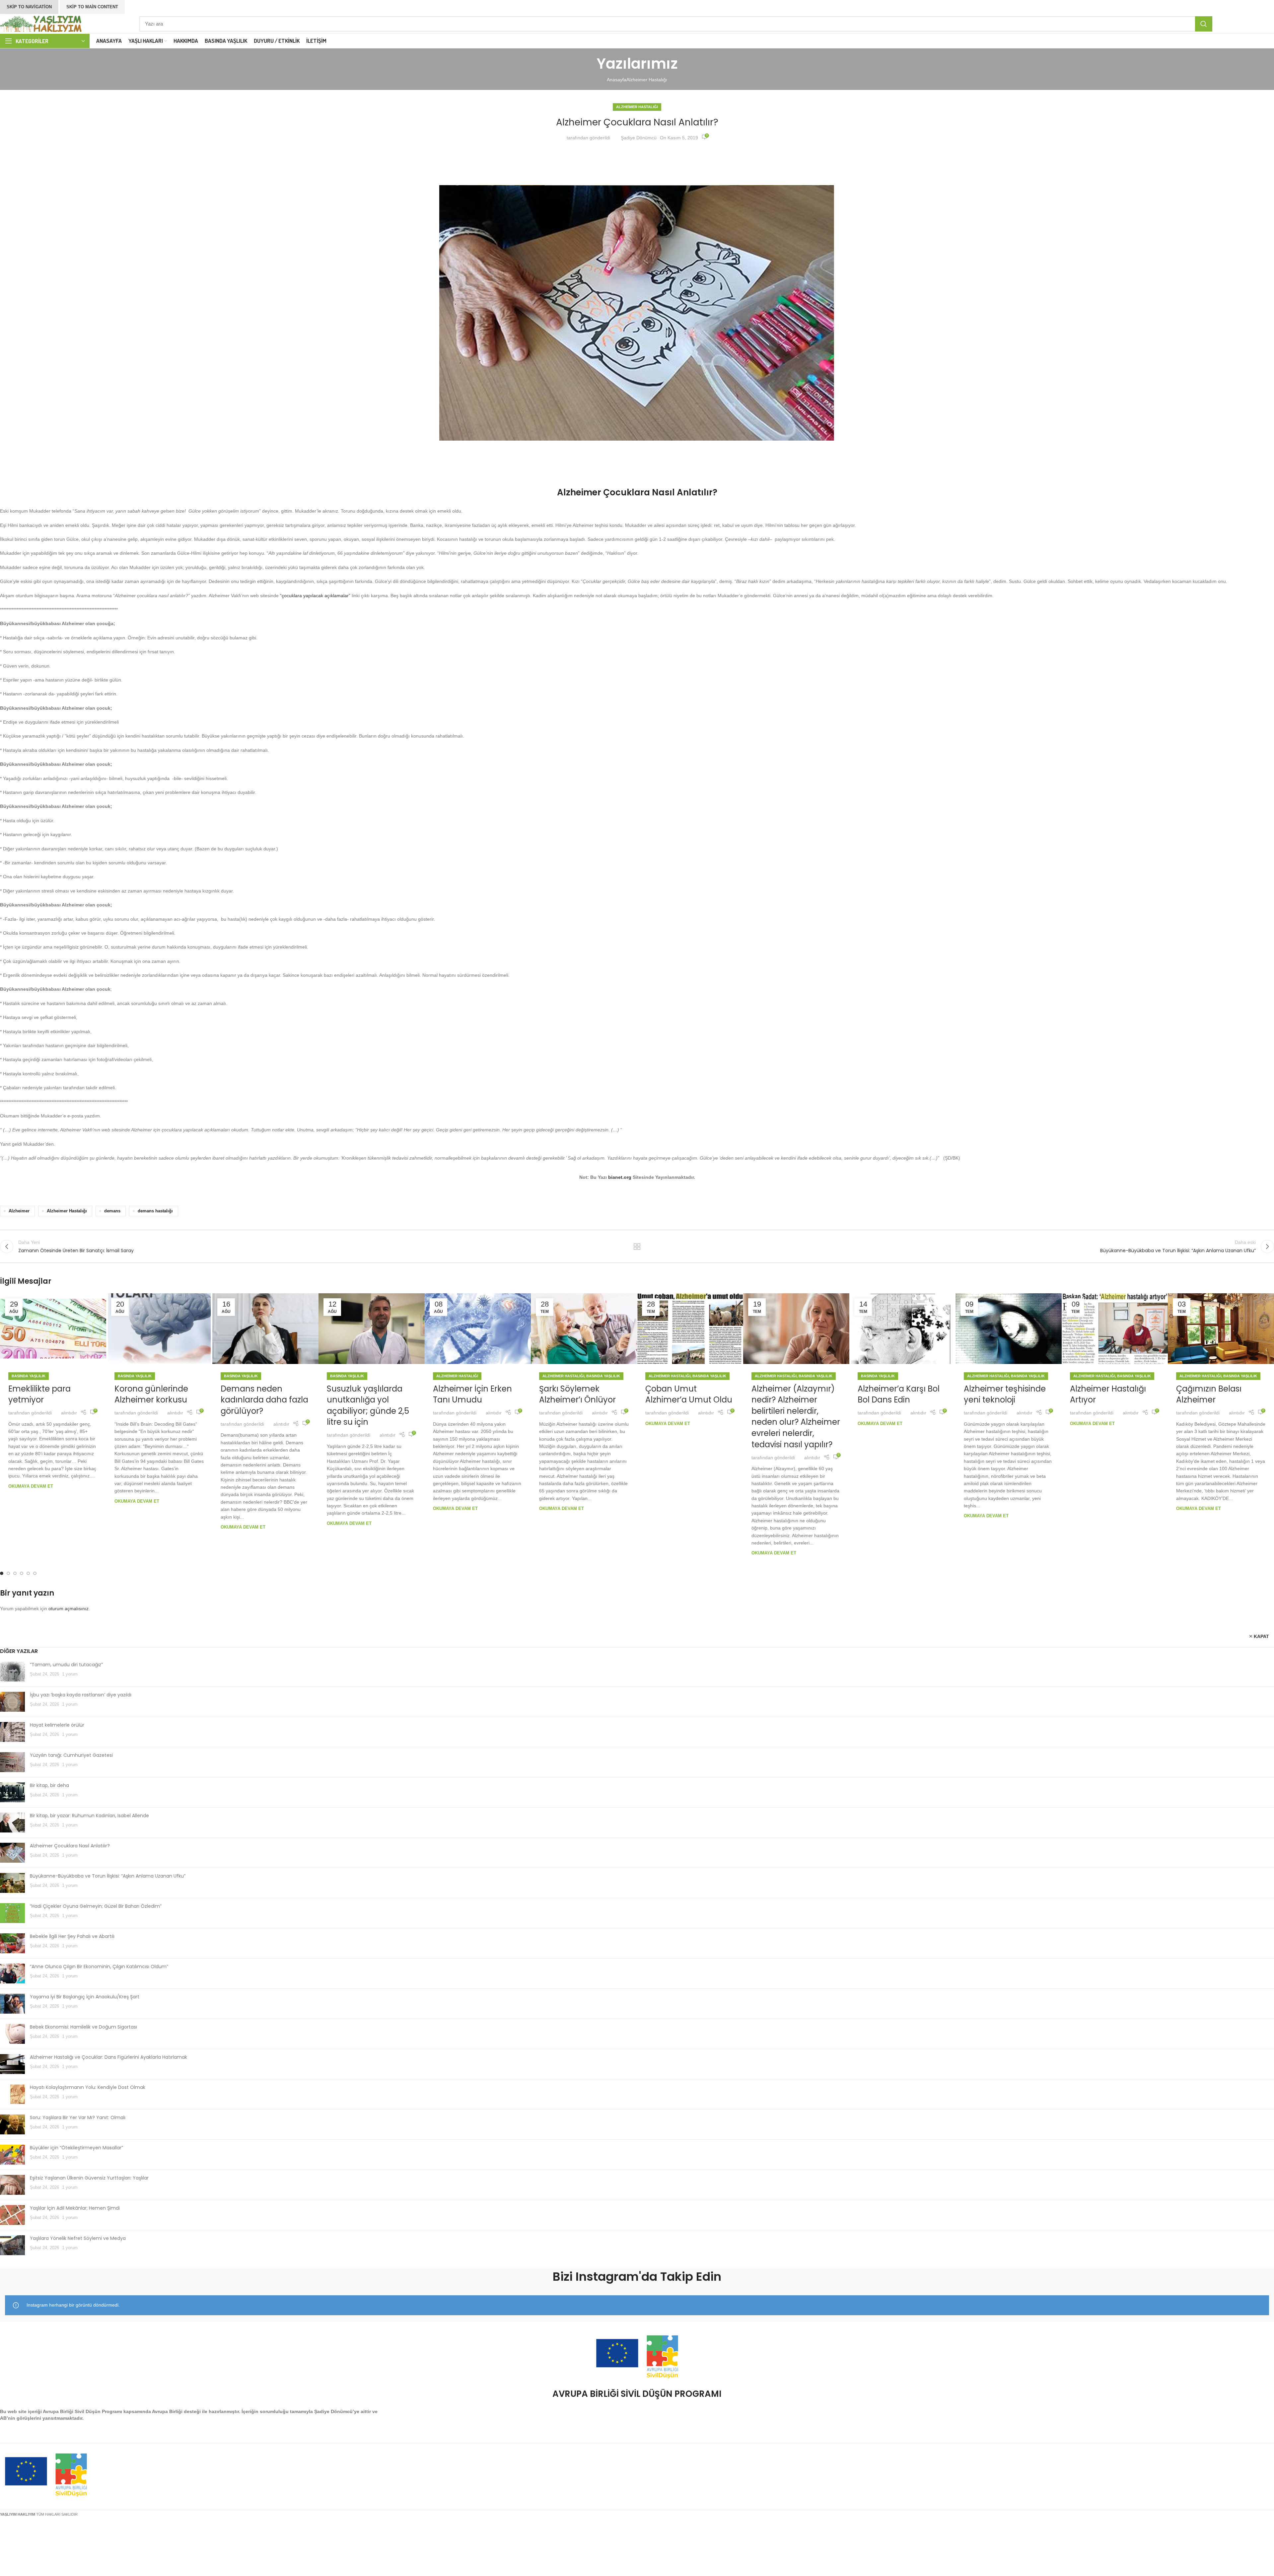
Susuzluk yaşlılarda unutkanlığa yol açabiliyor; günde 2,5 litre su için (368, 1405)
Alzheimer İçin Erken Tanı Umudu (472, 1394)
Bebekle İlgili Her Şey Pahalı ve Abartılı (72, 1936)
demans (112, 1211)
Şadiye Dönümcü (639, 138)
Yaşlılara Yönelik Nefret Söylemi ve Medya (78, 2238)
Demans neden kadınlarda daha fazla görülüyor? (264, 1400)
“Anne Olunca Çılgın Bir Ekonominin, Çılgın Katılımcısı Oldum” (99, 1967)
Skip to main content (92, 7)
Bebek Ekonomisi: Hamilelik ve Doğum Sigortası (83, 2027)
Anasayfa (617, 80)
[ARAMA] (1204, 24)
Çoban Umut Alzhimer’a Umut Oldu (689, 1394)
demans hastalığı (155, 1211)
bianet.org (620, 1177)
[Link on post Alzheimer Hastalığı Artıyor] (1115, 1329)
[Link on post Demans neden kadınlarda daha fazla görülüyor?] (265, 1329)
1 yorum (70, 1674)
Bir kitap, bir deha (49, 1785)
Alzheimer (19, 1211)
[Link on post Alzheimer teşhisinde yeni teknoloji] (1009, 1329)
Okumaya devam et (31, 1486)
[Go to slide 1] (2, 1573)
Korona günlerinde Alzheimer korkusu (151, 1394)
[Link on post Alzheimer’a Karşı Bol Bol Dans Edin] (902, 1329)
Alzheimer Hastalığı (647, 80)
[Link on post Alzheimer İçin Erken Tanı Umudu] (478, 1329)
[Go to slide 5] (28, 1573)
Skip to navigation (29, 7)
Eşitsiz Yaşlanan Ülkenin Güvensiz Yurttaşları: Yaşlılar (89, 2178)
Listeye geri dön (637, 1247)
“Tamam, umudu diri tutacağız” (66, 1665)
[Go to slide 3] (15, 1573)
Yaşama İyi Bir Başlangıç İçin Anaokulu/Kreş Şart (85, 1997)
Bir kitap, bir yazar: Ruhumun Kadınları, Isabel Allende (89, 1816)
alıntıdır (69, 1413)
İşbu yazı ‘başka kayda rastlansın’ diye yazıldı (81, 1695)
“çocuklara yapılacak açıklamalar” (315, 596)
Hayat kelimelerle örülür (57, 1725)
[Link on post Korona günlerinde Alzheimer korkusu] (159, 1329)
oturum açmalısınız (69, 1609)
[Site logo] (41, 23)
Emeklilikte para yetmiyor (39, 1394)
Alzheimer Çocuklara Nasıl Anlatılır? (70, 1846)
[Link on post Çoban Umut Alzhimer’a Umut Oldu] (690, 1329)
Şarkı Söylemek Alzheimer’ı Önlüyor (577, 1394)
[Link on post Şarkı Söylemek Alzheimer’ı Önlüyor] (584, 1329)
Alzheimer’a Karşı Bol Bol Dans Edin (899, 1394)
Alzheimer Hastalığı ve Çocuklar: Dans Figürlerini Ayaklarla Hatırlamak (108, 2057)
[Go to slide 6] (35, 1573)
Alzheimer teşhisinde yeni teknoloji (1005, 1394)
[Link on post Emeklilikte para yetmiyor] (53, 1329)
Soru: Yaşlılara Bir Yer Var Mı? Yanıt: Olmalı (78, 2117)
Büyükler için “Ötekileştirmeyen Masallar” (76, 2148)
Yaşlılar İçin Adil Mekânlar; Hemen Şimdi (75, 2208)
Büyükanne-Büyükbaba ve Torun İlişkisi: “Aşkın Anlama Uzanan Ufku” (108, 1876)
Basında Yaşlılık (29, 1376)
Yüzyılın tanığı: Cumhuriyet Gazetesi (71, 1755)
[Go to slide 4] (22, 1573)
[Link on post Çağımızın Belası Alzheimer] (1221, 1329)
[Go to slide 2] (8, 1573)
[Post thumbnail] (12, 1672)
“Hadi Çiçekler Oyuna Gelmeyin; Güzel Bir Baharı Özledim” (96, 1906)
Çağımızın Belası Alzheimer (1209, 1394)
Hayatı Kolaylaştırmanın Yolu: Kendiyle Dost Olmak (88, 2087)
